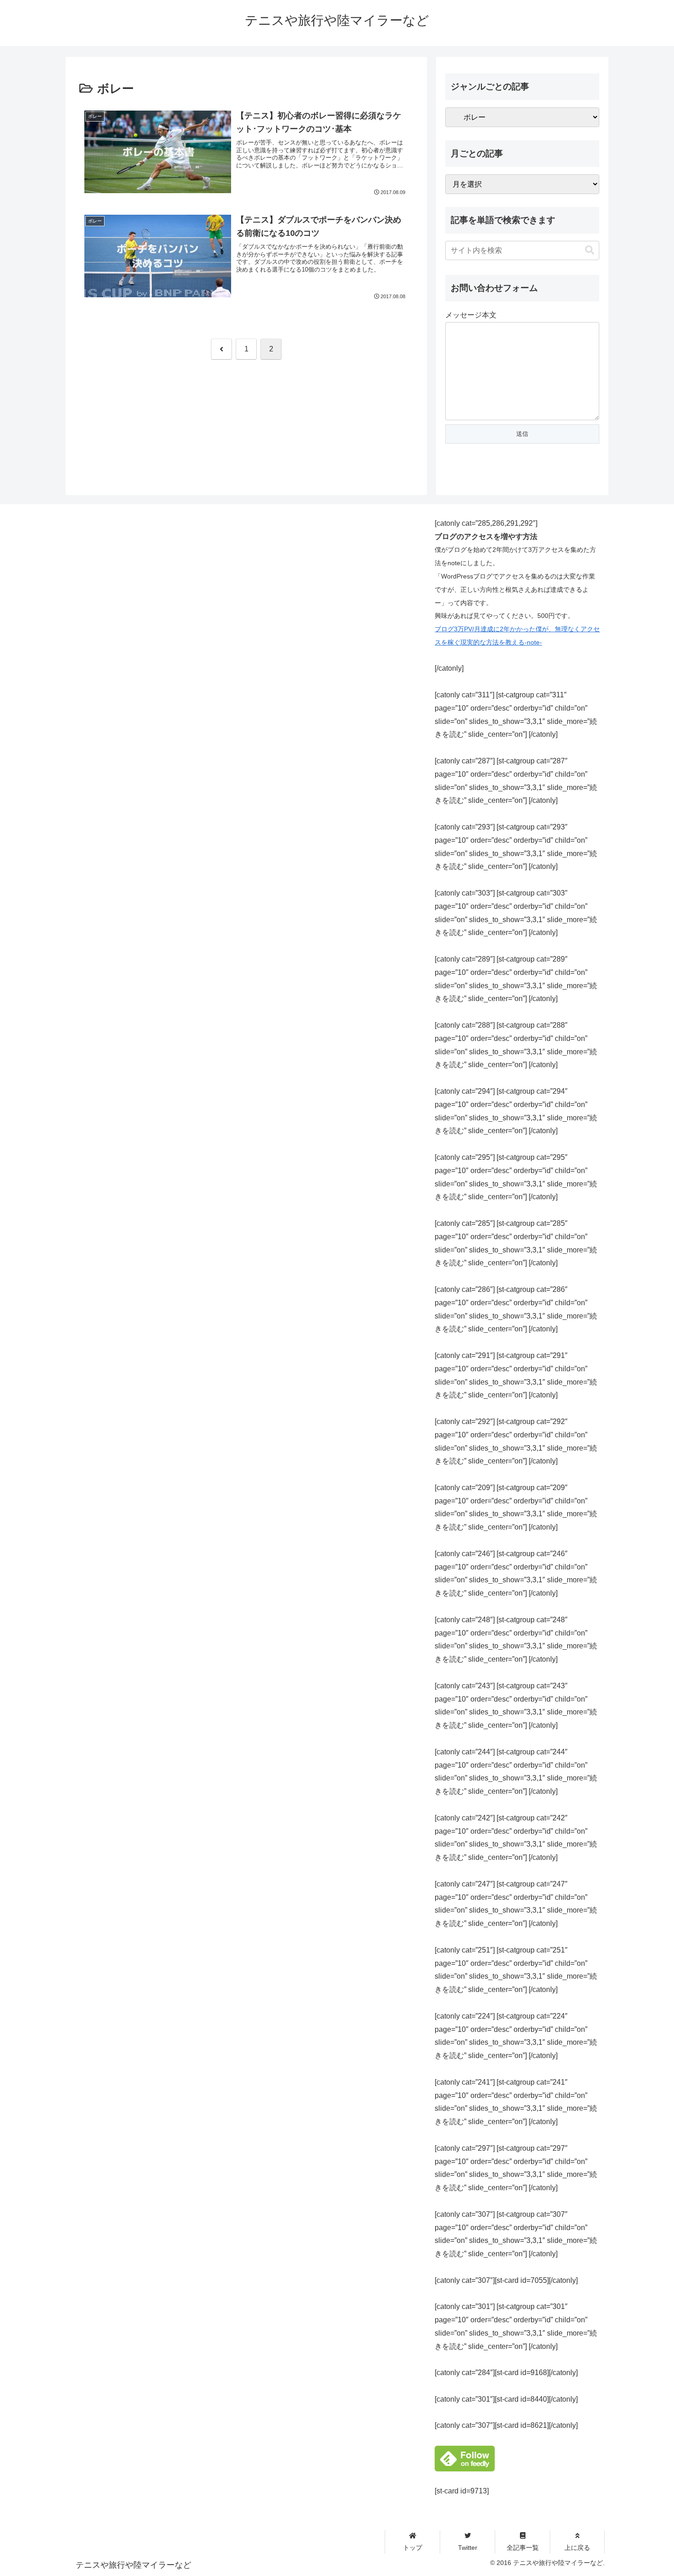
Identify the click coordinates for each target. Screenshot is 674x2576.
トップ (413, 2548)
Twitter (468, 2548)
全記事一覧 (523, 2548)
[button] (590, 250)
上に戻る (577, 2548)
